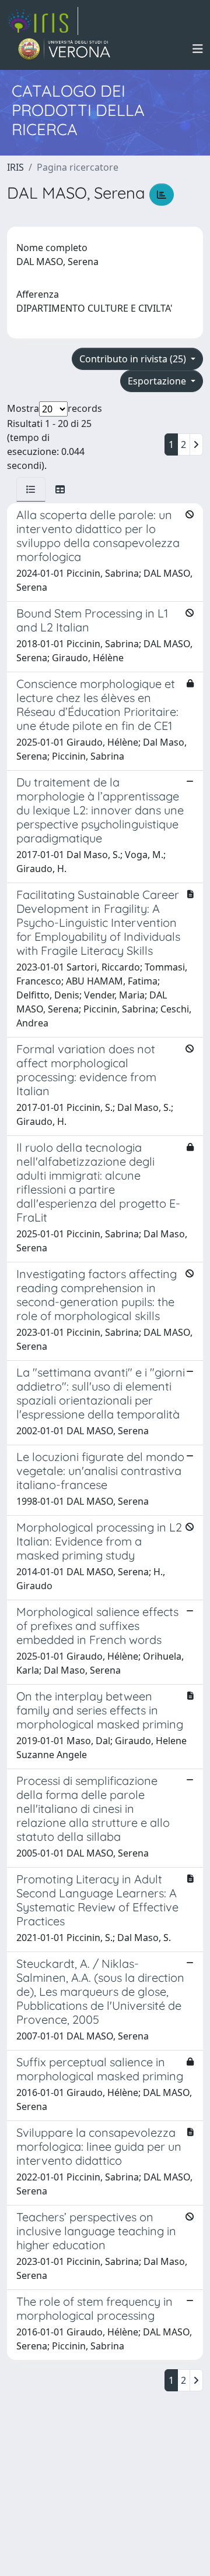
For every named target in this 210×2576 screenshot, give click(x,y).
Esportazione (158, 381)
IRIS (15, 167)
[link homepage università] (64, 49)
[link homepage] (43, 21)
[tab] (31, 489)
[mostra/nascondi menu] (198, 49)
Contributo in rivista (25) (134, 359)
